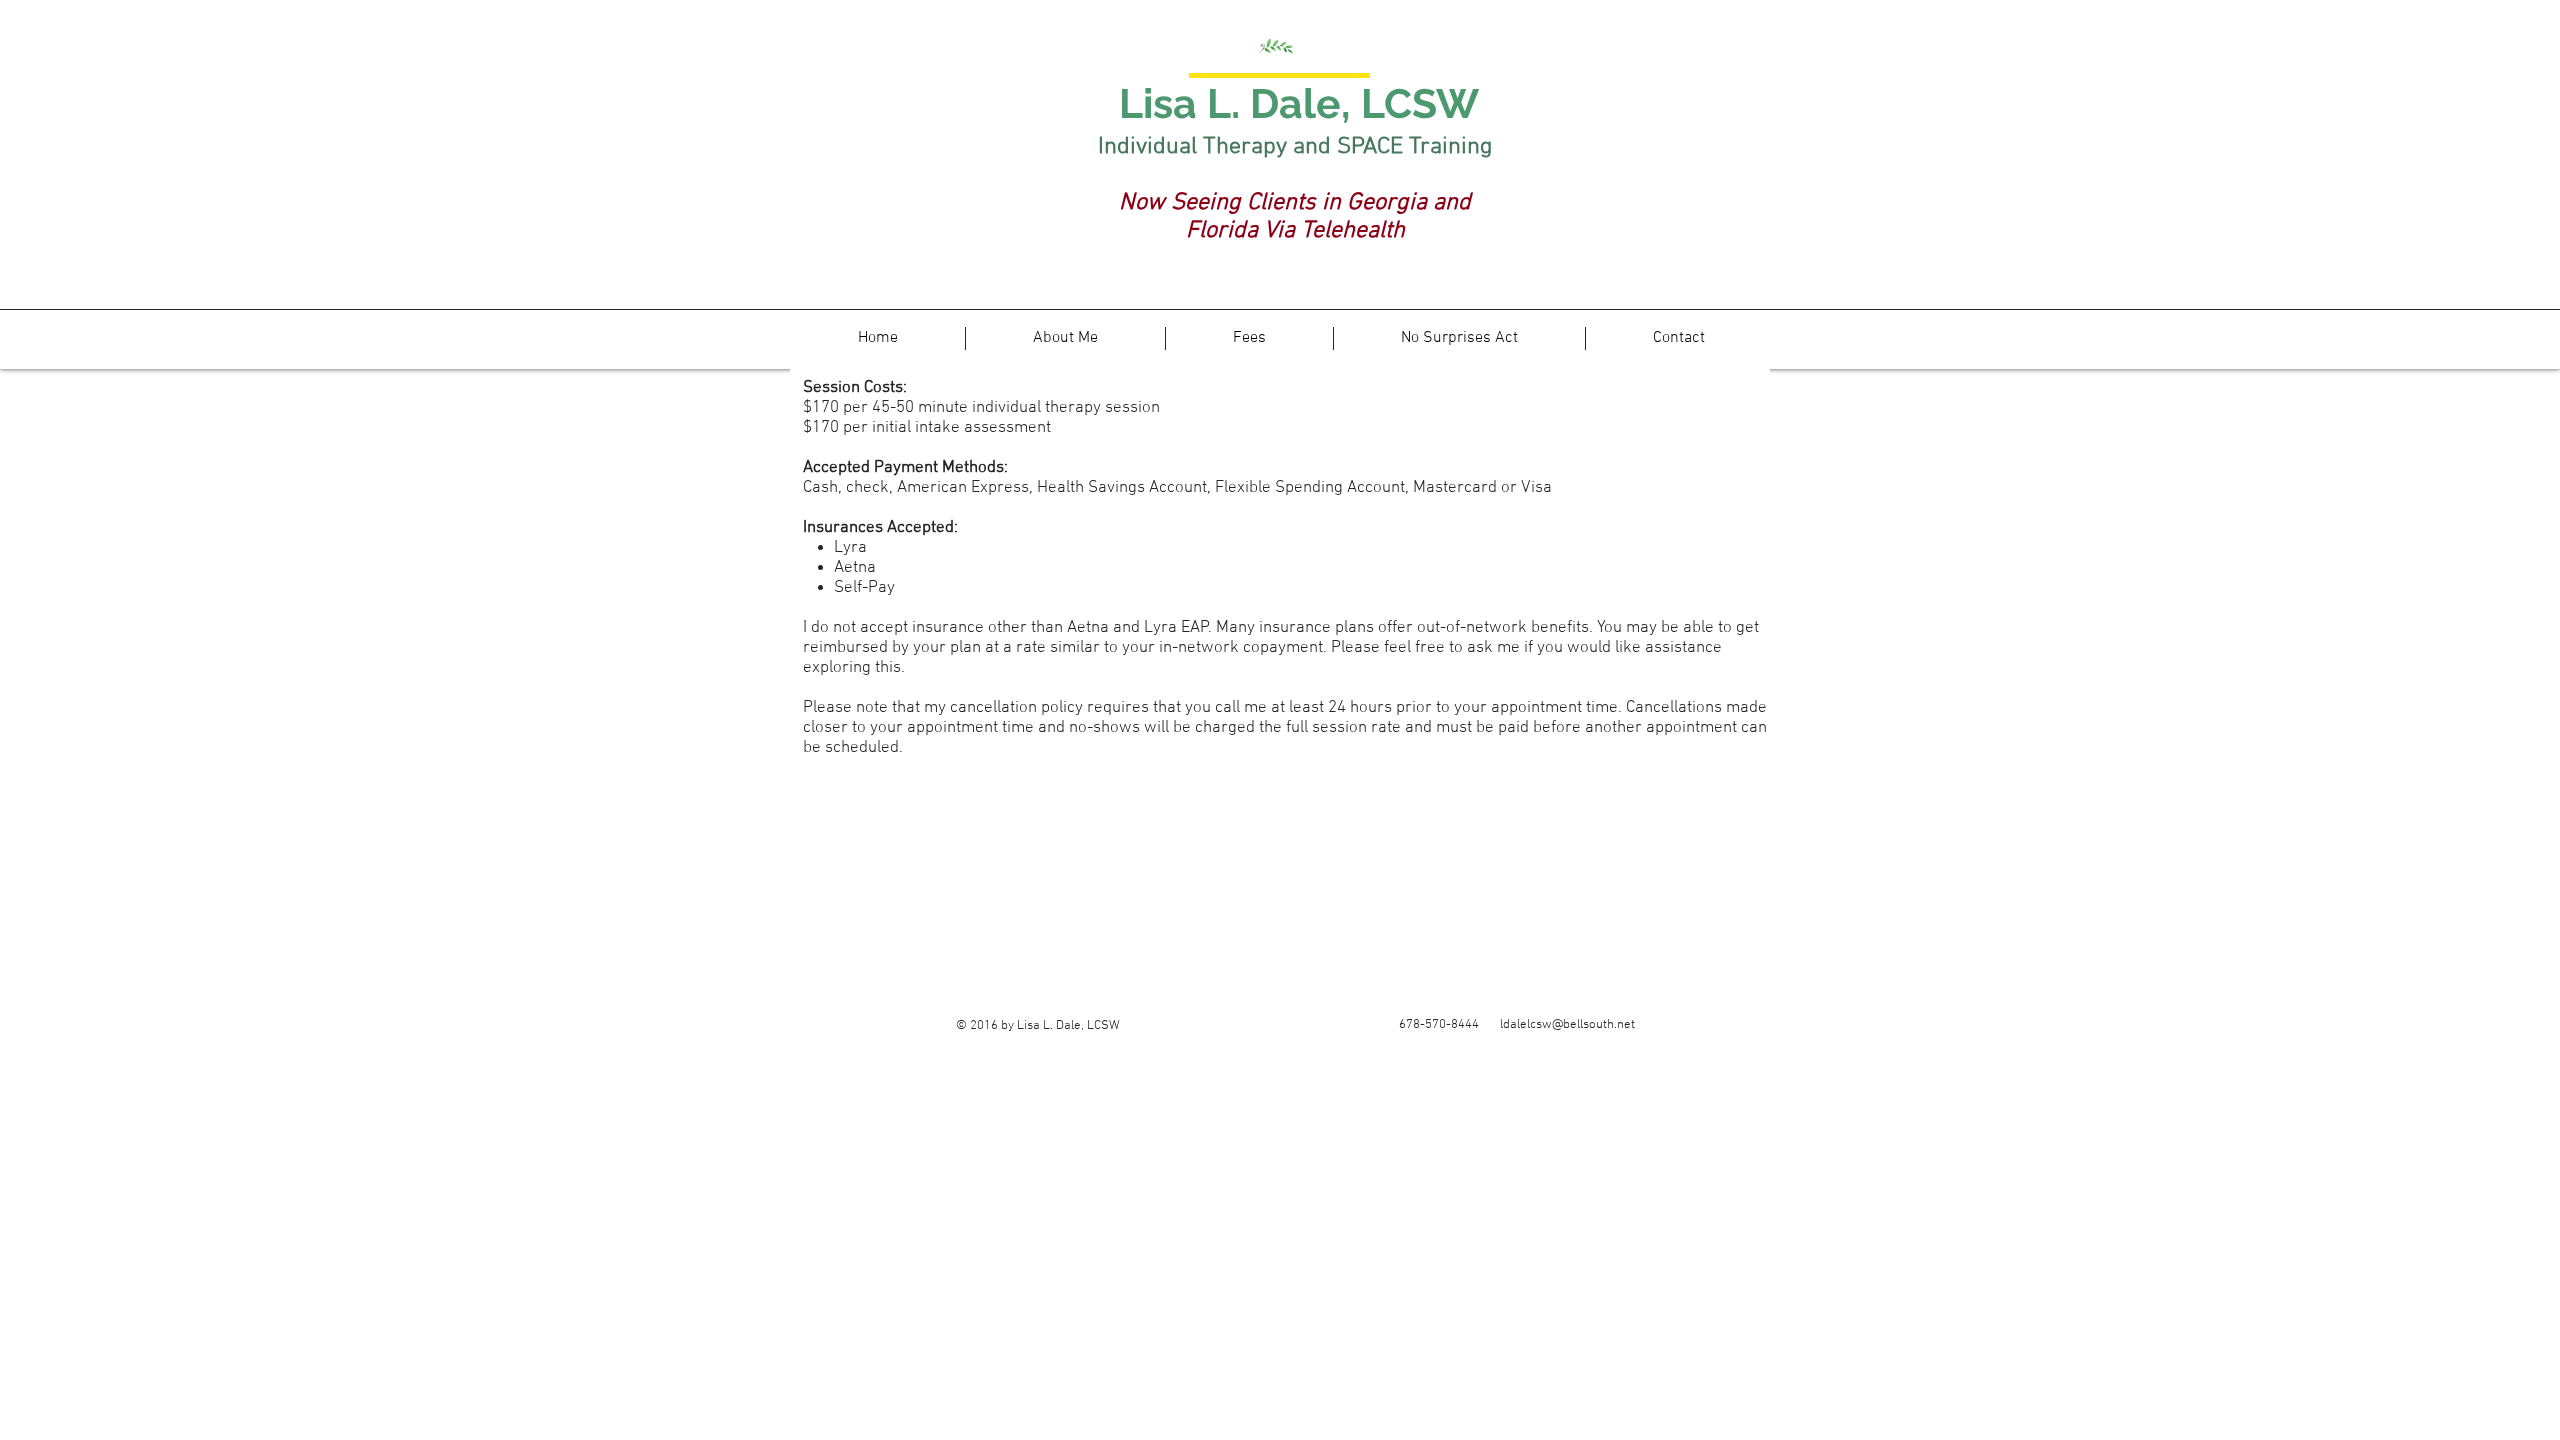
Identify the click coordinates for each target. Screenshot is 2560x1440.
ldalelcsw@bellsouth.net (1567, 1025)
